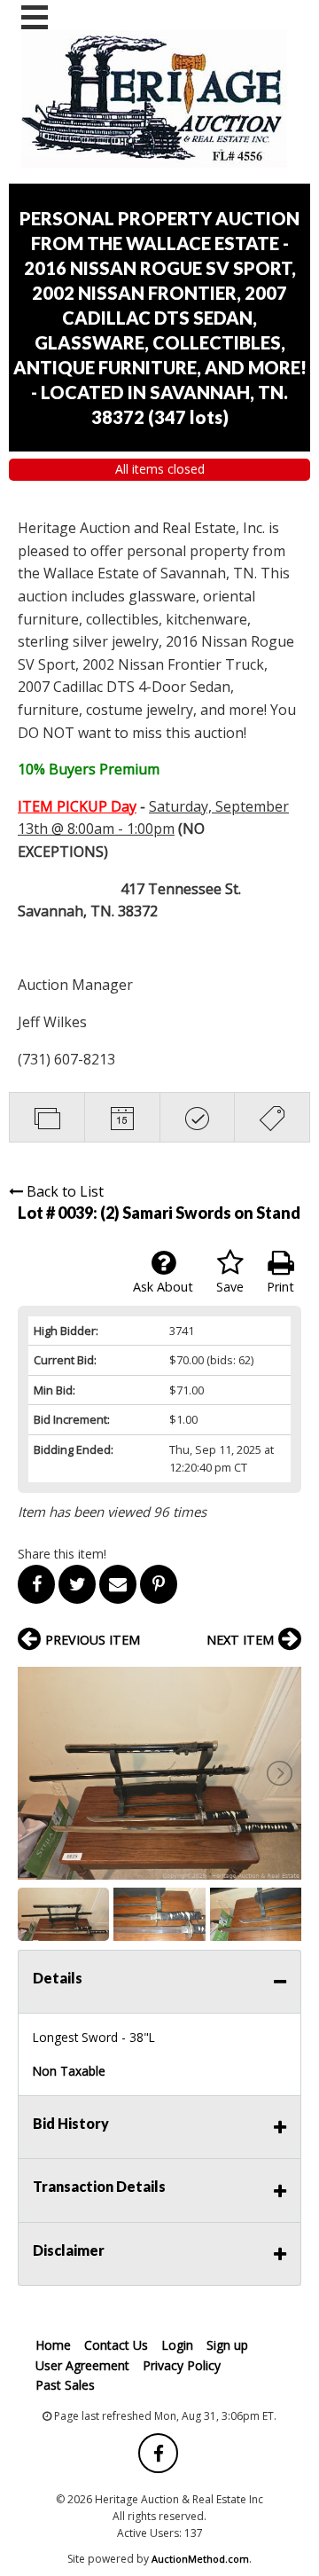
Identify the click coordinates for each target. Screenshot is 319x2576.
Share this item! (62, 1554)
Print (280, 1287)
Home (53, 2345)
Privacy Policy (182, 2365)
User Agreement (82, 2365)
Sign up (227, 2345)
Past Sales (65, 2385)
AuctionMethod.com (200, 2559)
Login (177, 2345)
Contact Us (116, 2345)
